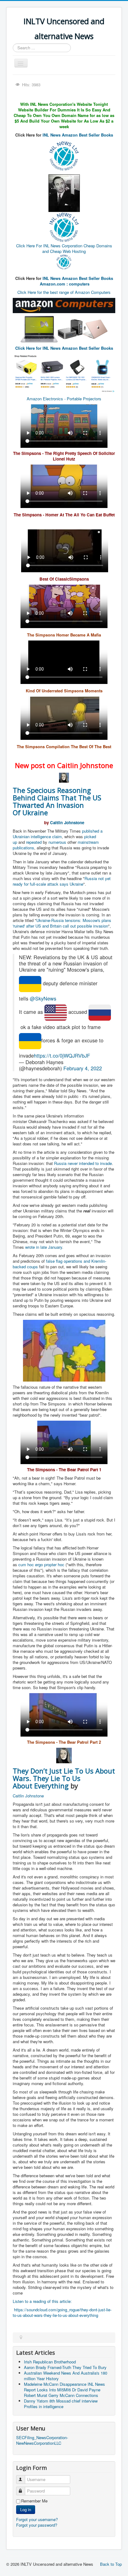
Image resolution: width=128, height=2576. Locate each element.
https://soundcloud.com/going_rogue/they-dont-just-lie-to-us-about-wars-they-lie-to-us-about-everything (62, 2312)
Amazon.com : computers (65, 284)
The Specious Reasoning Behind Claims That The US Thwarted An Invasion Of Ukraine (57, 801)
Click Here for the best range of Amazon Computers (64, 292)
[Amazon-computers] (39, 329)
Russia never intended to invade (83, 1163)
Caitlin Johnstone (67, 823)
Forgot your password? (37, 2525)
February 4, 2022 (83, 1068)
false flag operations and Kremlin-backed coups (59, 1264)
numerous (57, 842)
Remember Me (34, 2501)
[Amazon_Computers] (64, 305)
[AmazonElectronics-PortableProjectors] (64, 373)
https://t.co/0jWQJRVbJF (62, 1055)
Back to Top (111, 2564)
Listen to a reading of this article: (42, 2301)
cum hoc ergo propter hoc (41, 1564)
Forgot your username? (37, 2519)
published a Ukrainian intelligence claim (58, 834)
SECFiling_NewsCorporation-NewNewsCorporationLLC (42, 2440)
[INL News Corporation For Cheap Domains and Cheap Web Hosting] (64, 261)
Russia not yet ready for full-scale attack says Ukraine (62, 881)
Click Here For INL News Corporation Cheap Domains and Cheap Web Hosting (64, 248)
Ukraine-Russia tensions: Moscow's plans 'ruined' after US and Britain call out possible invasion (62, 923)
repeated (34, 842)
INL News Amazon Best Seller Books (78, 135)
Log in (26, 2509)
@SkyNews (43, 998)
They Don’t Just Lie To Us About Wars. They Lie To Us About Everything (64, 1778)
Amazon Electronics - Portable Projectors (64, 399)
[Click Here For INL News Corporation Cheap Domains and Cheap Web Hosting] (64, 155)
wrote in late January (44, 1247)
